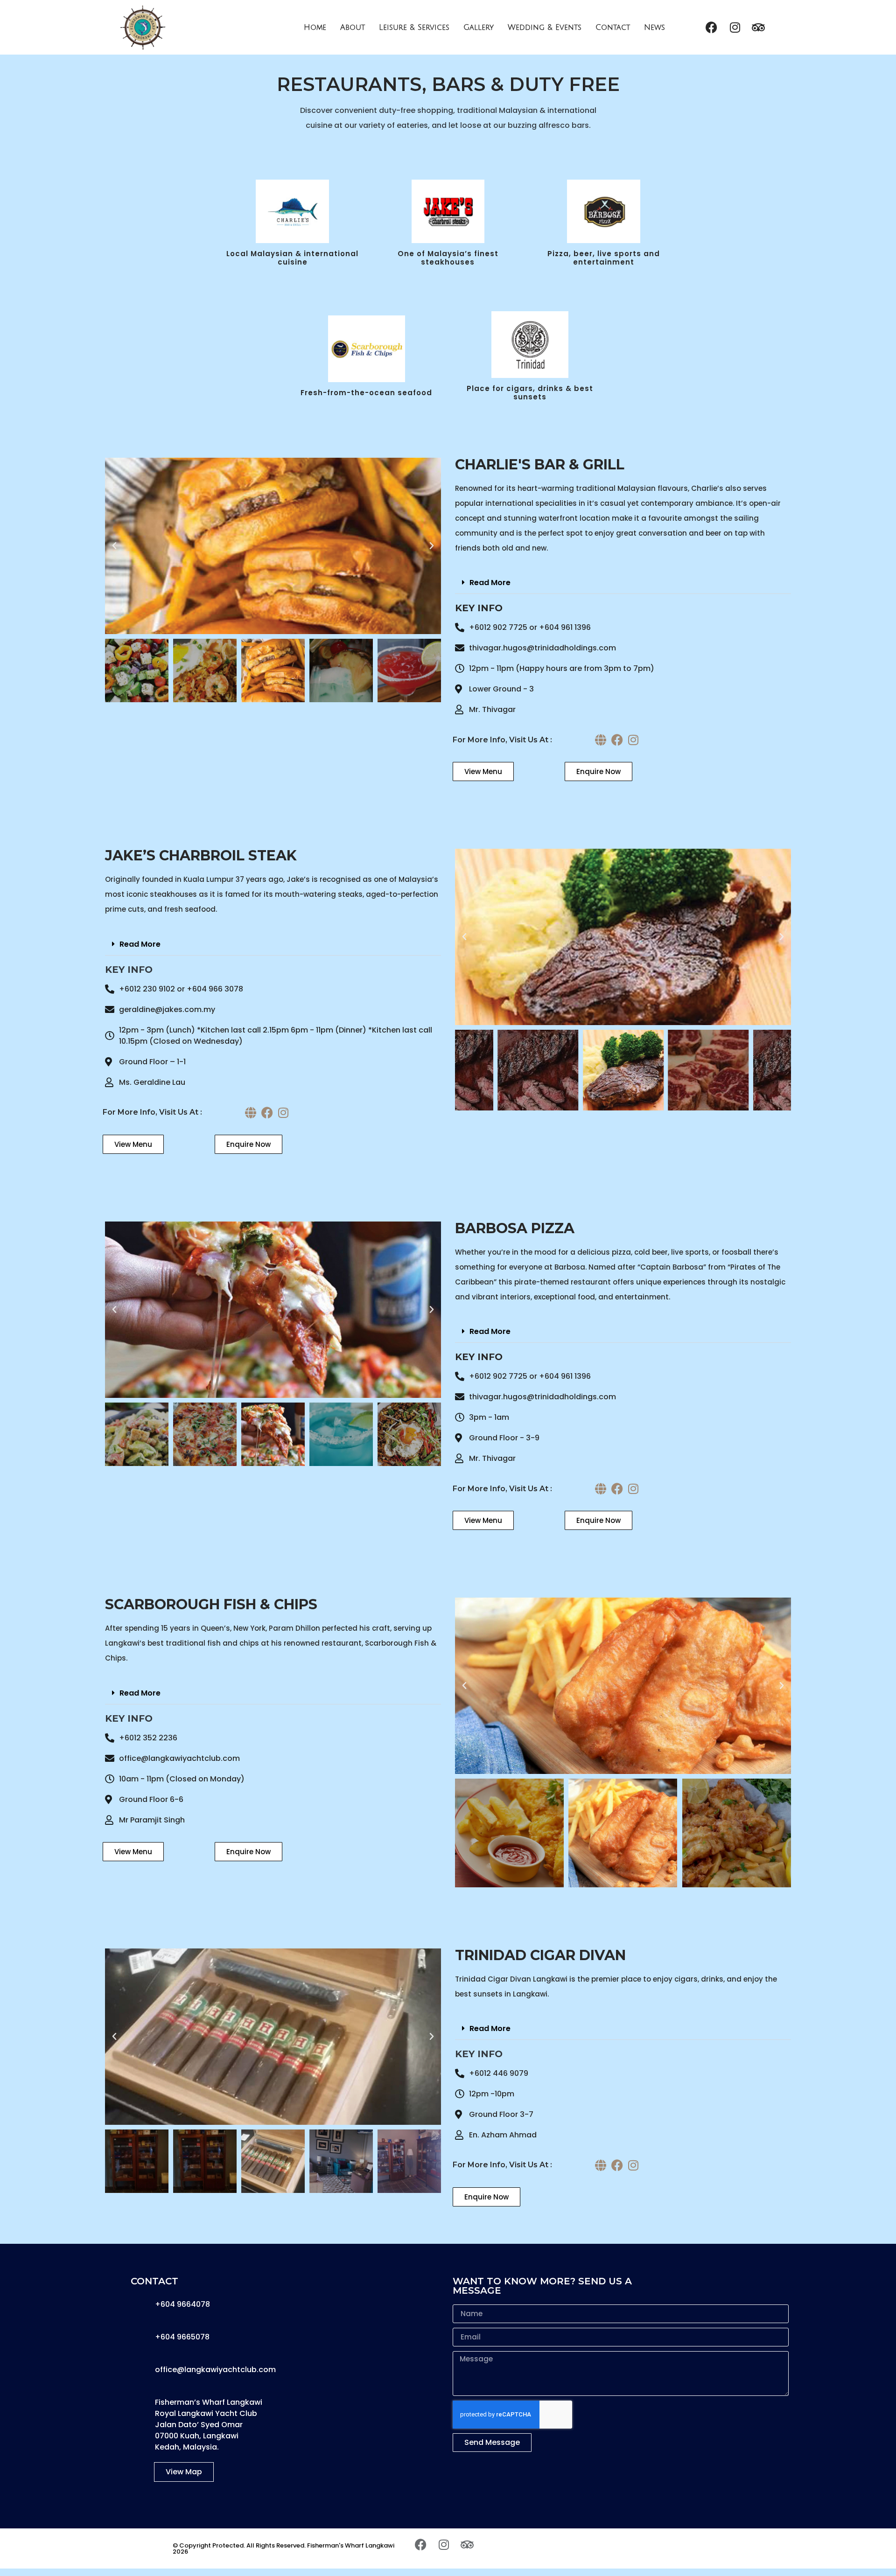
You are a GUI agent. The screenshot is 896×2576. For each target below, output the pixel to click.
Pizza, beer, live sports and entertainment (604, 258)
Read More (490, 583)
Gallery (479, 28)
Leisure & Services (414, 28)
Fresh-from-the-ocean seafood (366, 393)
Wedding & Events (545, 28)
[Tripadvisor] (758, 28)
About (353, 28)
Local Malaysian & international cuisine (292, 258)
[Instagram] (735, 28)
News (654, 28)
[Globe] (601, 740)
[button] (114, 546)
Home (315, 28)
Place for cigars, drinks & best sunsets (530, 393)
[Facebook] (712, 28)
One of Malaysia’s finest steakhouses (448, 258)
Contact (613, 28)
